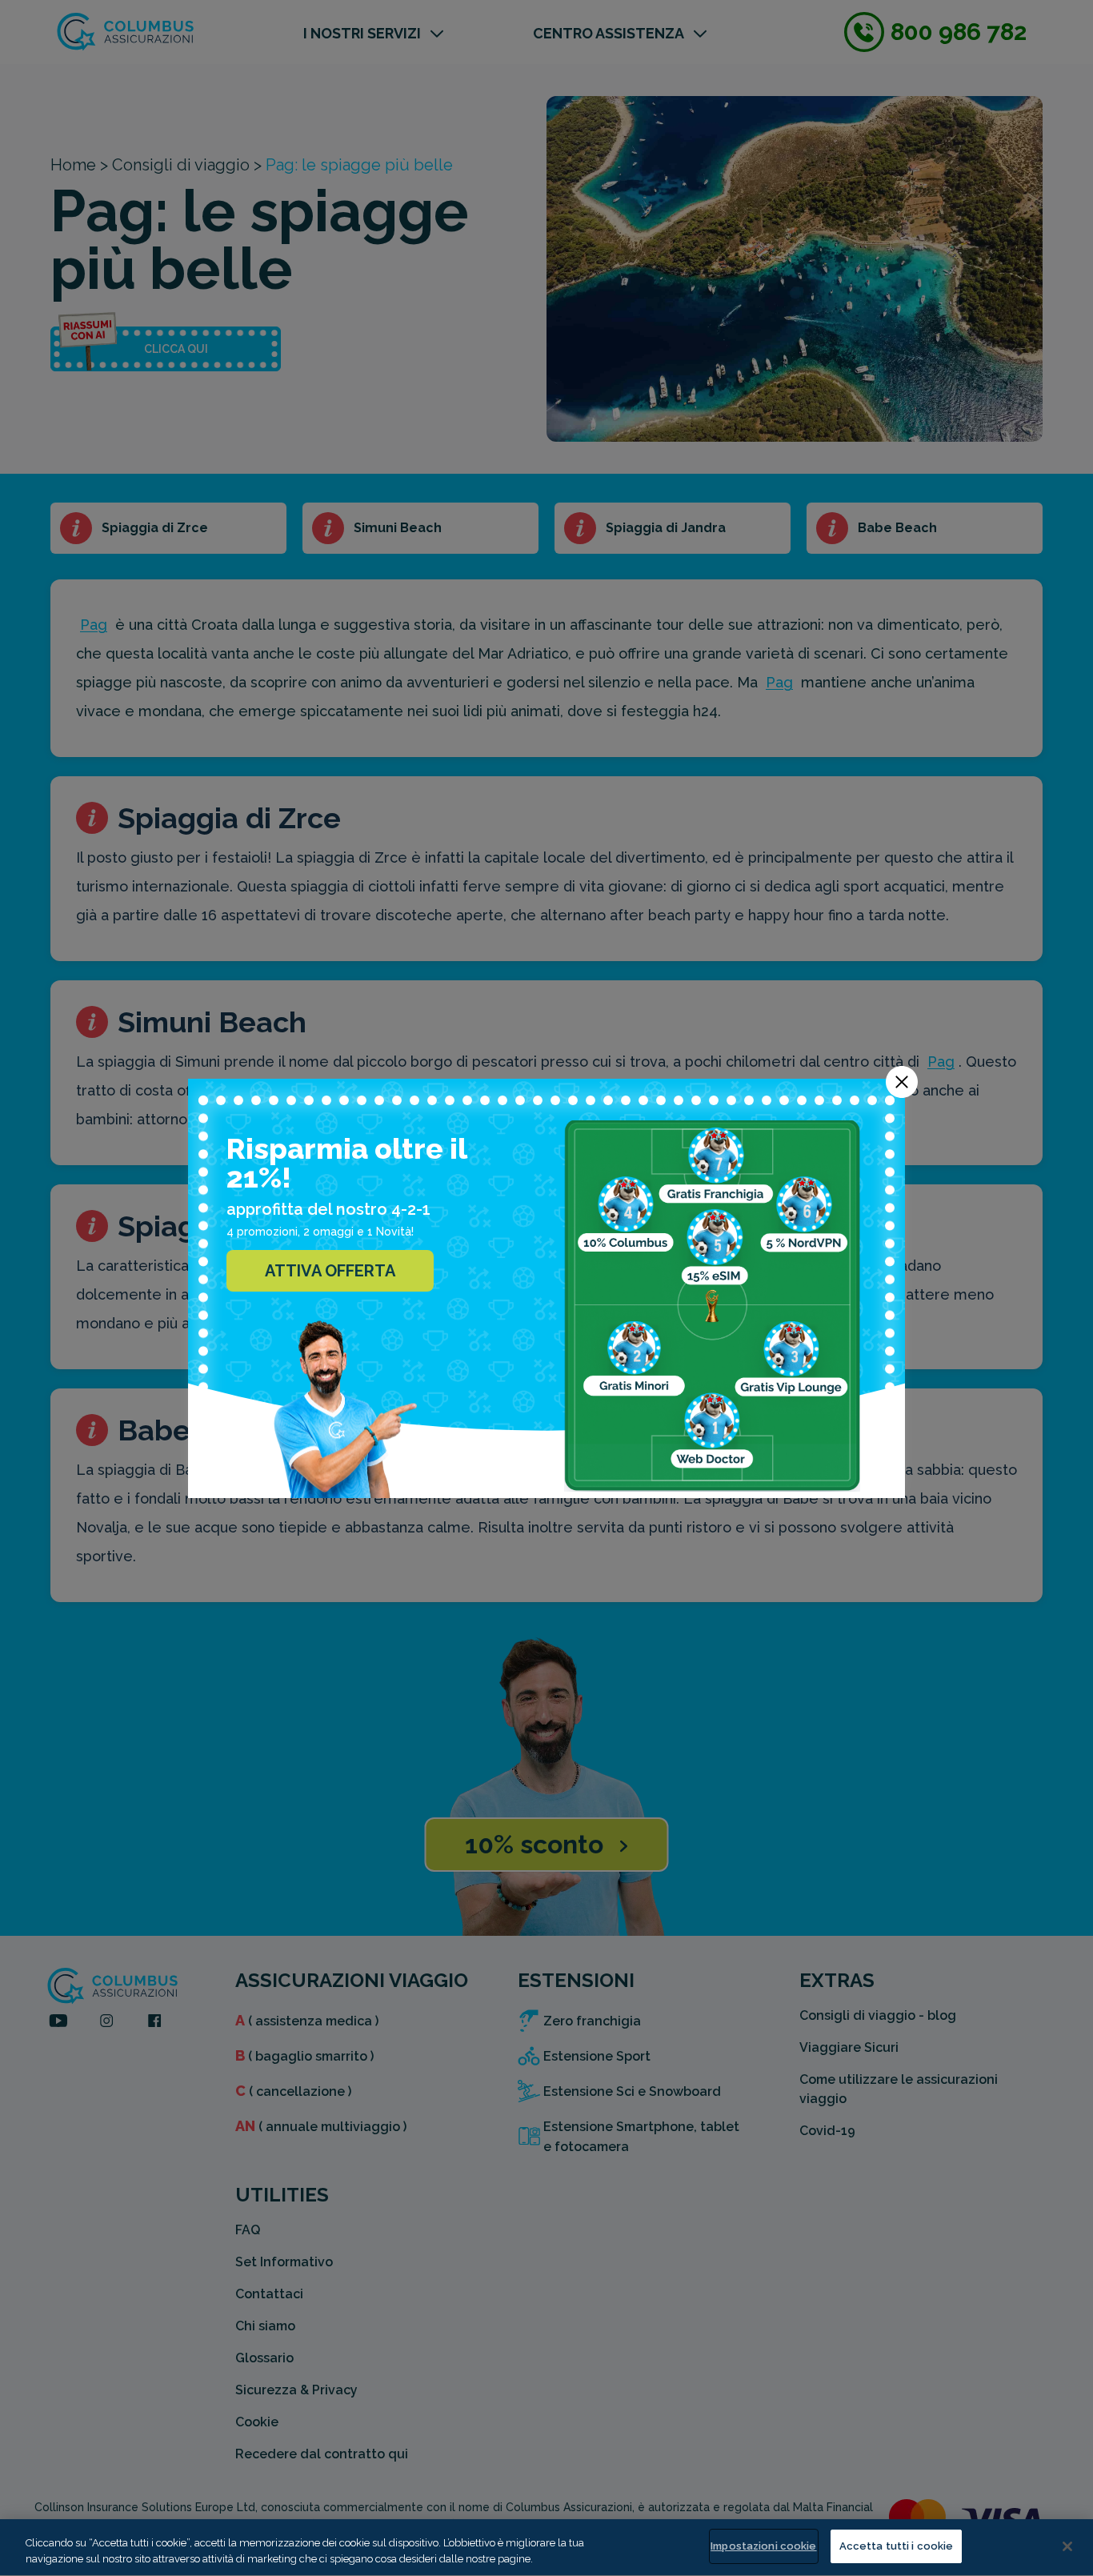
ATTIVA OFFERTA (330, 1271)
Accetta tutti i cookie (897, 2546)
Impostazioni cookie (763, 2546)
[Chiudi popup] (902, 1082)
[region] (546, 2548)
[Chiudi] (1067, 2546)
